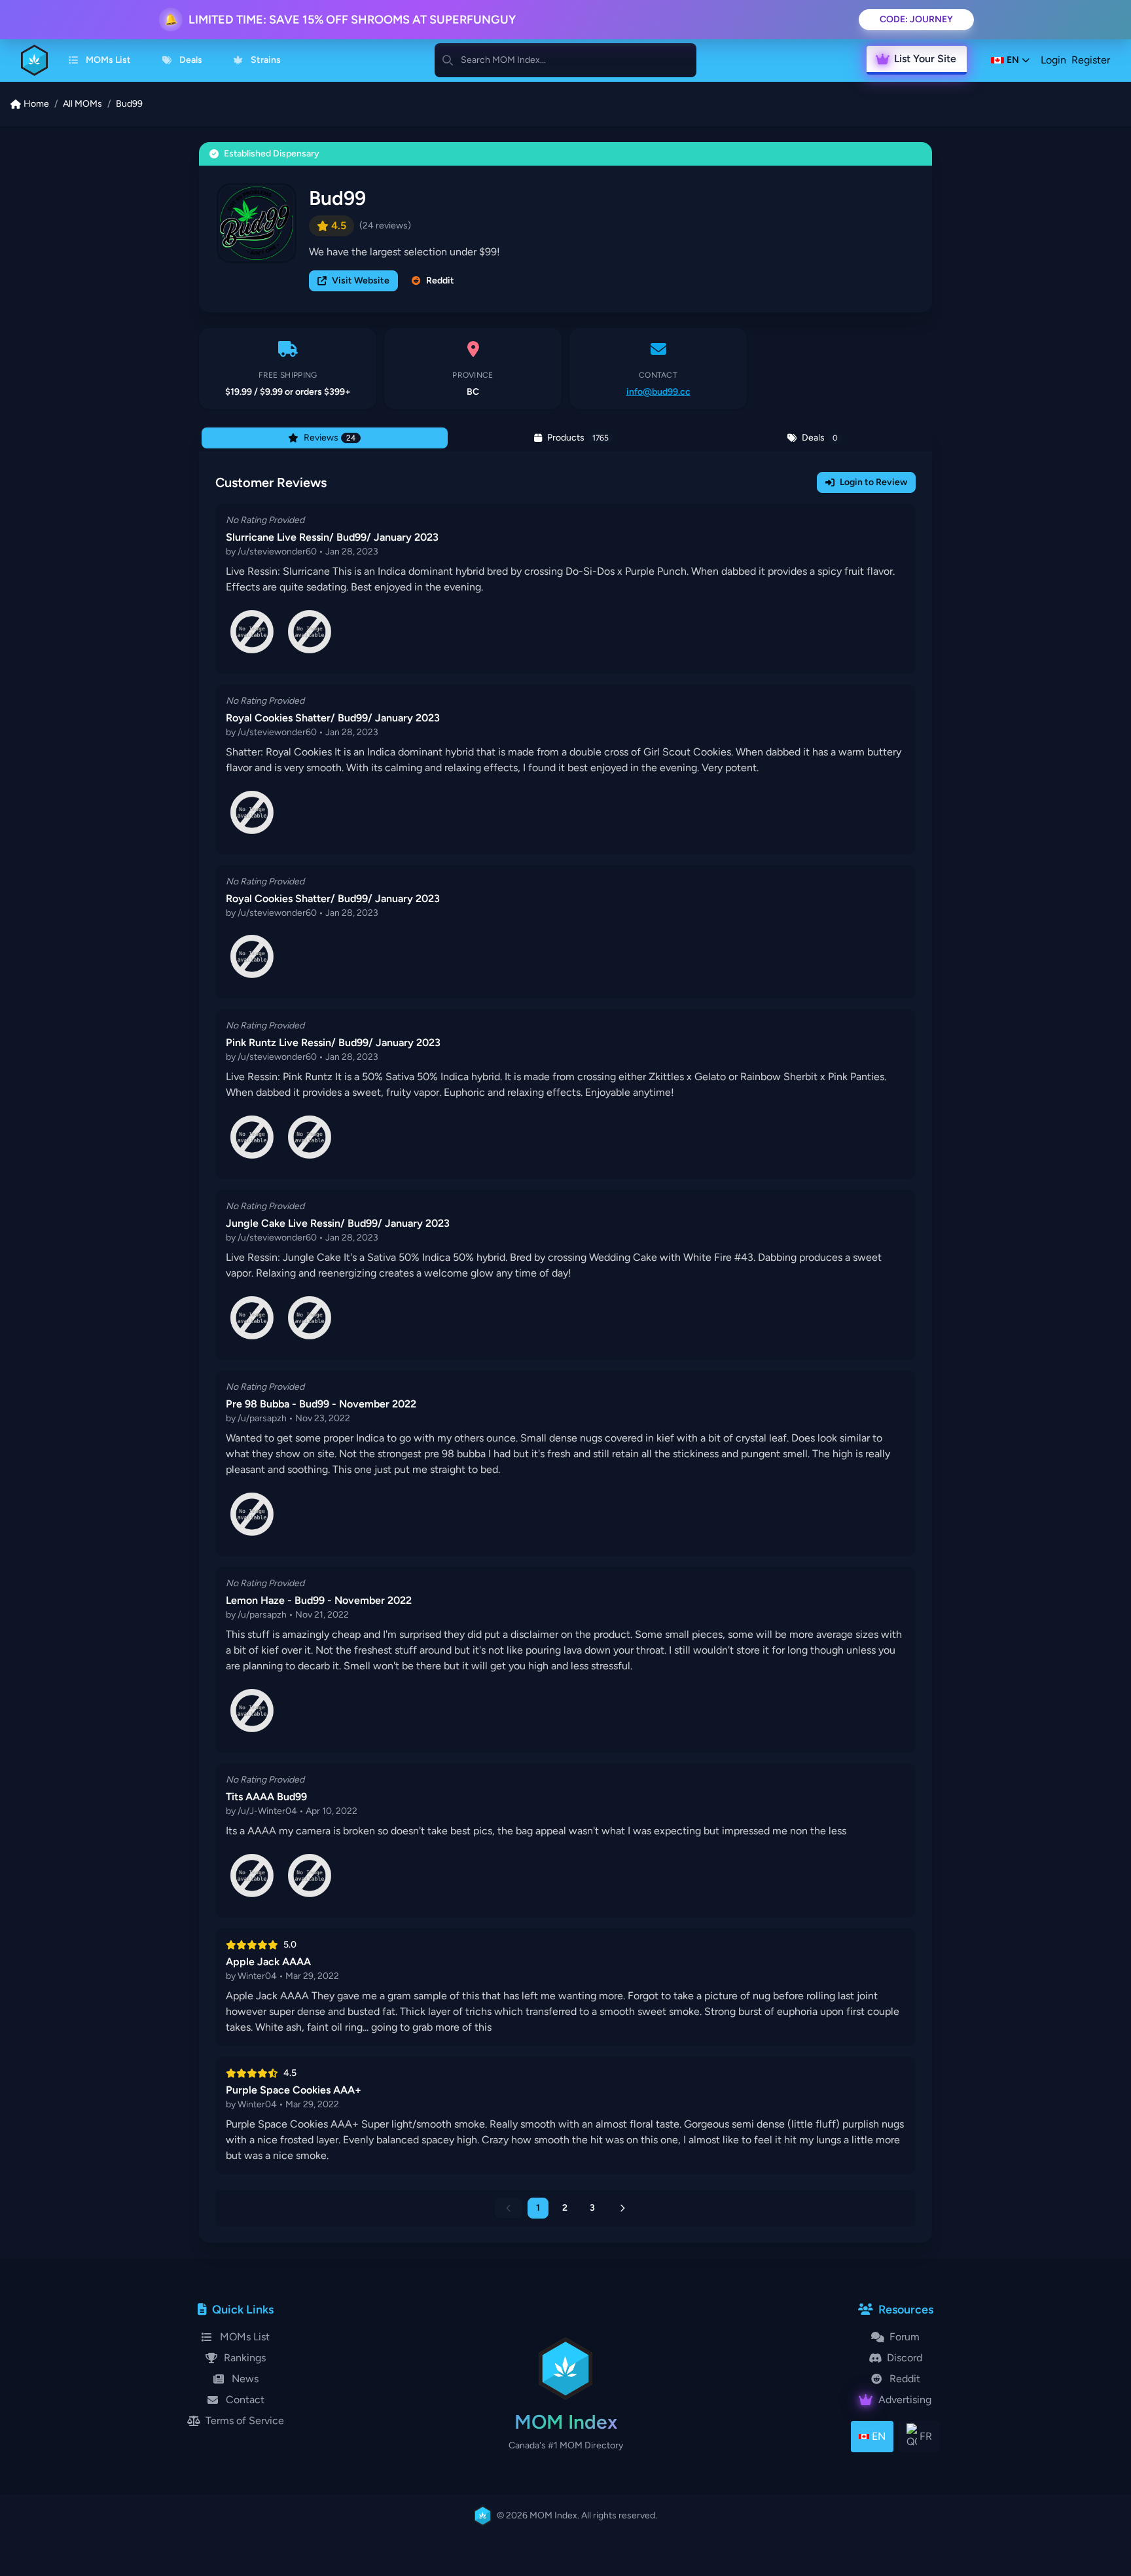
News (245, 2379)
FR (926, 2436)
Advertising (905, 2400)
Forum (905, 2337)
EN (879, 2436)
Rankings (245, 2358)
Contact (245, 2400)
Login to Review (873, 482)
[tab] (325, 438)
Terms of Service (245, 2421)
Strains (266, 60)
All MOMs (82, 104)
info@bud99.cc (658, 392)
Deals (191, 60)
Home (36, 104)
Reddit (440, 281)
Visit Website (361, 281)
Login (1053, 60)
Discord (905, 2358)
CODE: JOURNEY (916, 19)
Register (1091, 60)
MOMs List (108, 60)
